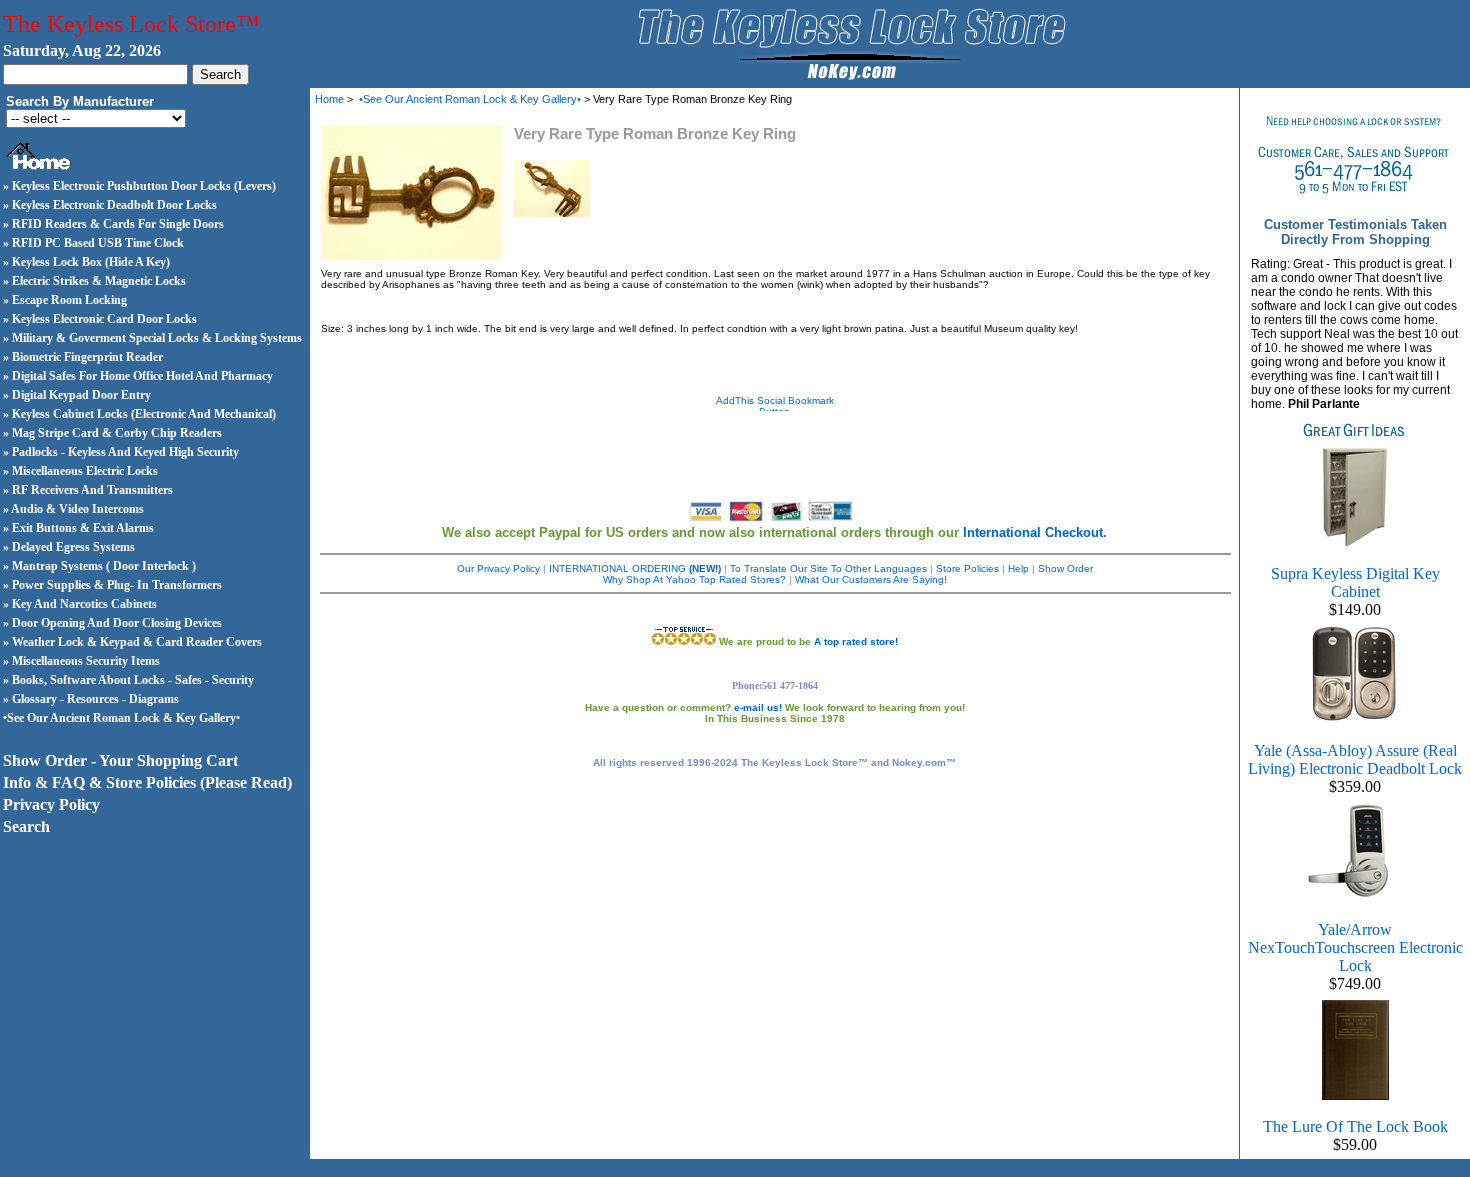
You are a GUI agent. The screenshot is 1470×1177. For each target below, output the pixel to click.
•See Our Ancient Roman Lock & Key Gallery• (121, 718)
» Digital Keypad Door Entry (77, 395)
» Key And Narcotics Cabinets (80, 604)
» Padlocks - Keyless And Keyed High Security (121, 452)
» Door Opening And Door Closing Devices (112, 623)
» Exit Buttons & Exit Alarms (78, 528)
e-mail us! (758, 707)
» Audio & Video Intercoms (73, 509)
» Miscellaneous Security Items (81, 661)
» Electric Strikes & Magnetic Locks (94, 281)
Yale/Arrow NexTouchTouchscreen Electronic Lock (1355, 947)
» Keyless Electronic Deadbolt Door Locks (110, 205)
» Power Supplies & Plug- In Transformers (112, 585)
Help (1018, 568)
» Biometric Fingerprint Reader (83, 357)
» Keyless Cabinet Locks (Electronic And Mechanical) (139, 414)
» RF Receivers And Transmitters (88, 490)
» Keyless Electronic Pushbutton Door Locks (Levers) (139, 186)
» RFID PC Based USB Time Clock (93, 243)
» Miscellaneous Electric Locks (80, 471)
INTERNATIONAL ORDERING (635, 568)
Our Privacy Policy (498, 568)
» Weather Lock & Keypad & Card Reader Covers (132, 642)
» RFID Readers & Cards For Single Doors (113, 224)
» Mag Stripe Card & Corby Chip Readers (112, 433)
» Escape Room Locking (65, 300)
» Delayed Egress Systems (69, 547)
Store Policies (967, 568)
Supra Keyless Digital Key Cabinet (1355, 582)
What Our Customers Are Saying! (871, 579)
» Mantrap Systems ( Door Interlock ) (99, 566)
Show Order (1065, 568)
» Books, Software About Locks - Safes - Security (128, 680)
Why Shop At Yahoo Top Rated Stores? (694, 579)
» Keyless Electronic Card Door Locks (100, 319)
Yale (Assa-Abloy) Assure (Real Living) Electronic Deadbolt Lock (1355, 759)
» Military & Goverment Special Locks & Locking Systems (152, 338)
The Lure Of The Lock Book (1355, 1126)
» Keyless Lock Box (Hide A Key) (86, 262)
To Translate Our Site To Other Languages (828, 568)
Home (329, 99)
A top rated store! (856, 641)
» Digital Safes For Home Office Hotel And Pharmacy (138, 376)
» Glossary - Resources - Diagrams (91, 699)
